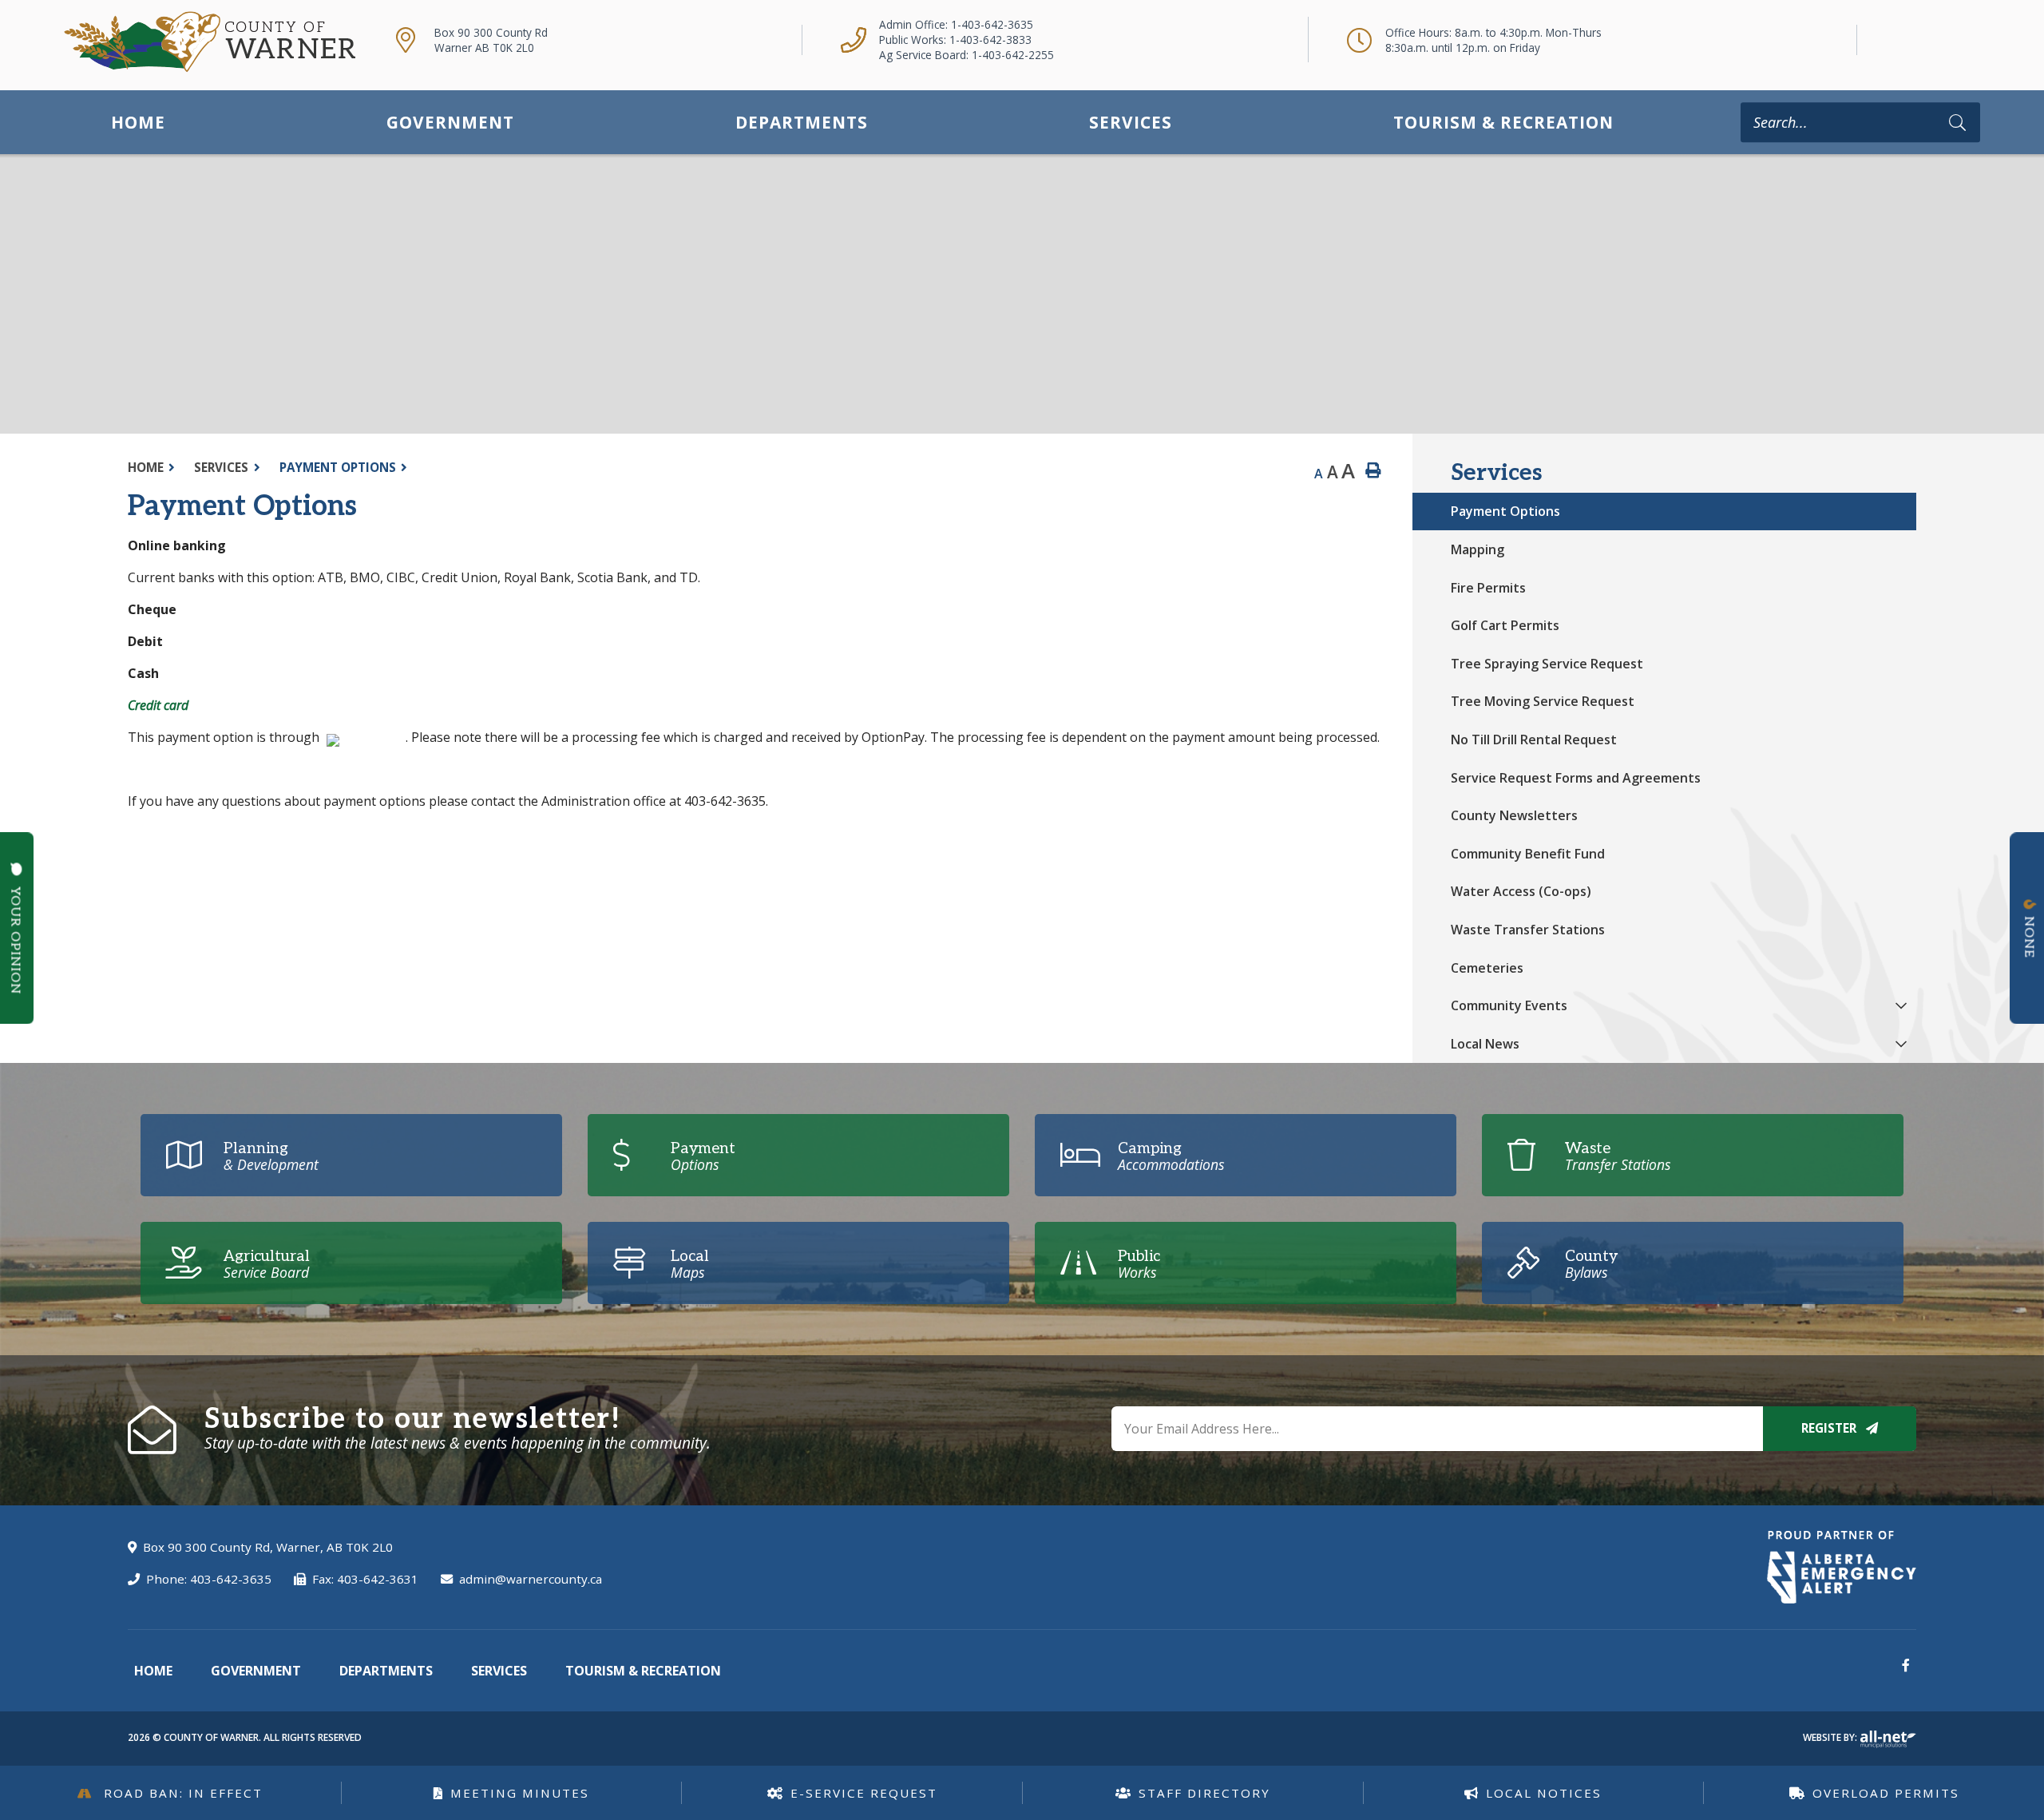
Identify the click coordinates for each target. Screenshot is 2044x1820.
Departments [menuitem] (802, 122)
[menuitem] (138, 122)
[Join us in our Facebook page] (1906, 1665)
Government (256, 1671)
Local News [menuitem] (1485, 1044)
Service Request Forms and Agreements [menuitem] (1576, 778)
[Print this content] (1373, 471)
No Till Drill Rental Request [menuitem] (1534, 739)
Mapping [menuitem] (1478, 549)
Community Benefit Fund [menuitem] (1528, 854)
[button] (1901, 1005)
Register (1830, 1428)
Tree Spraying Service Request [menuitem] (1547, 664)
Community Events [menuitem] (1509, 1005)
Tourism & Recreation (643, 1671)
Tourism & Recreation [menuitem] (1503, 122)
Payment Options (338, 467)
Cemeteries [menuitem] (1487, 968)
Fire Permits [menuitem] (1488, 588)
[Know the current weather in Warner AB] (1884, 40)
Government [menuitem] (450, 122)
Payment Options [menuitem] (1505, 511)
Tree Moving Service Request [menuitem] (1543, 701)
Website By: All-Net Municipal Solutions (1888, 1739)
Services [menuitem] (1131, 122)
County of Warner (210, 42)
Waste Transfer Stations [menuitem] (1528, 930)
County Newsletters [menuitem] (1514, 815)
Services (221, 467)
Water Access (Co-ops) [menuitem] (1521, 891)
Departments (386, 1671)
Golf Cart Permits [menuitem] (1505, 625)
